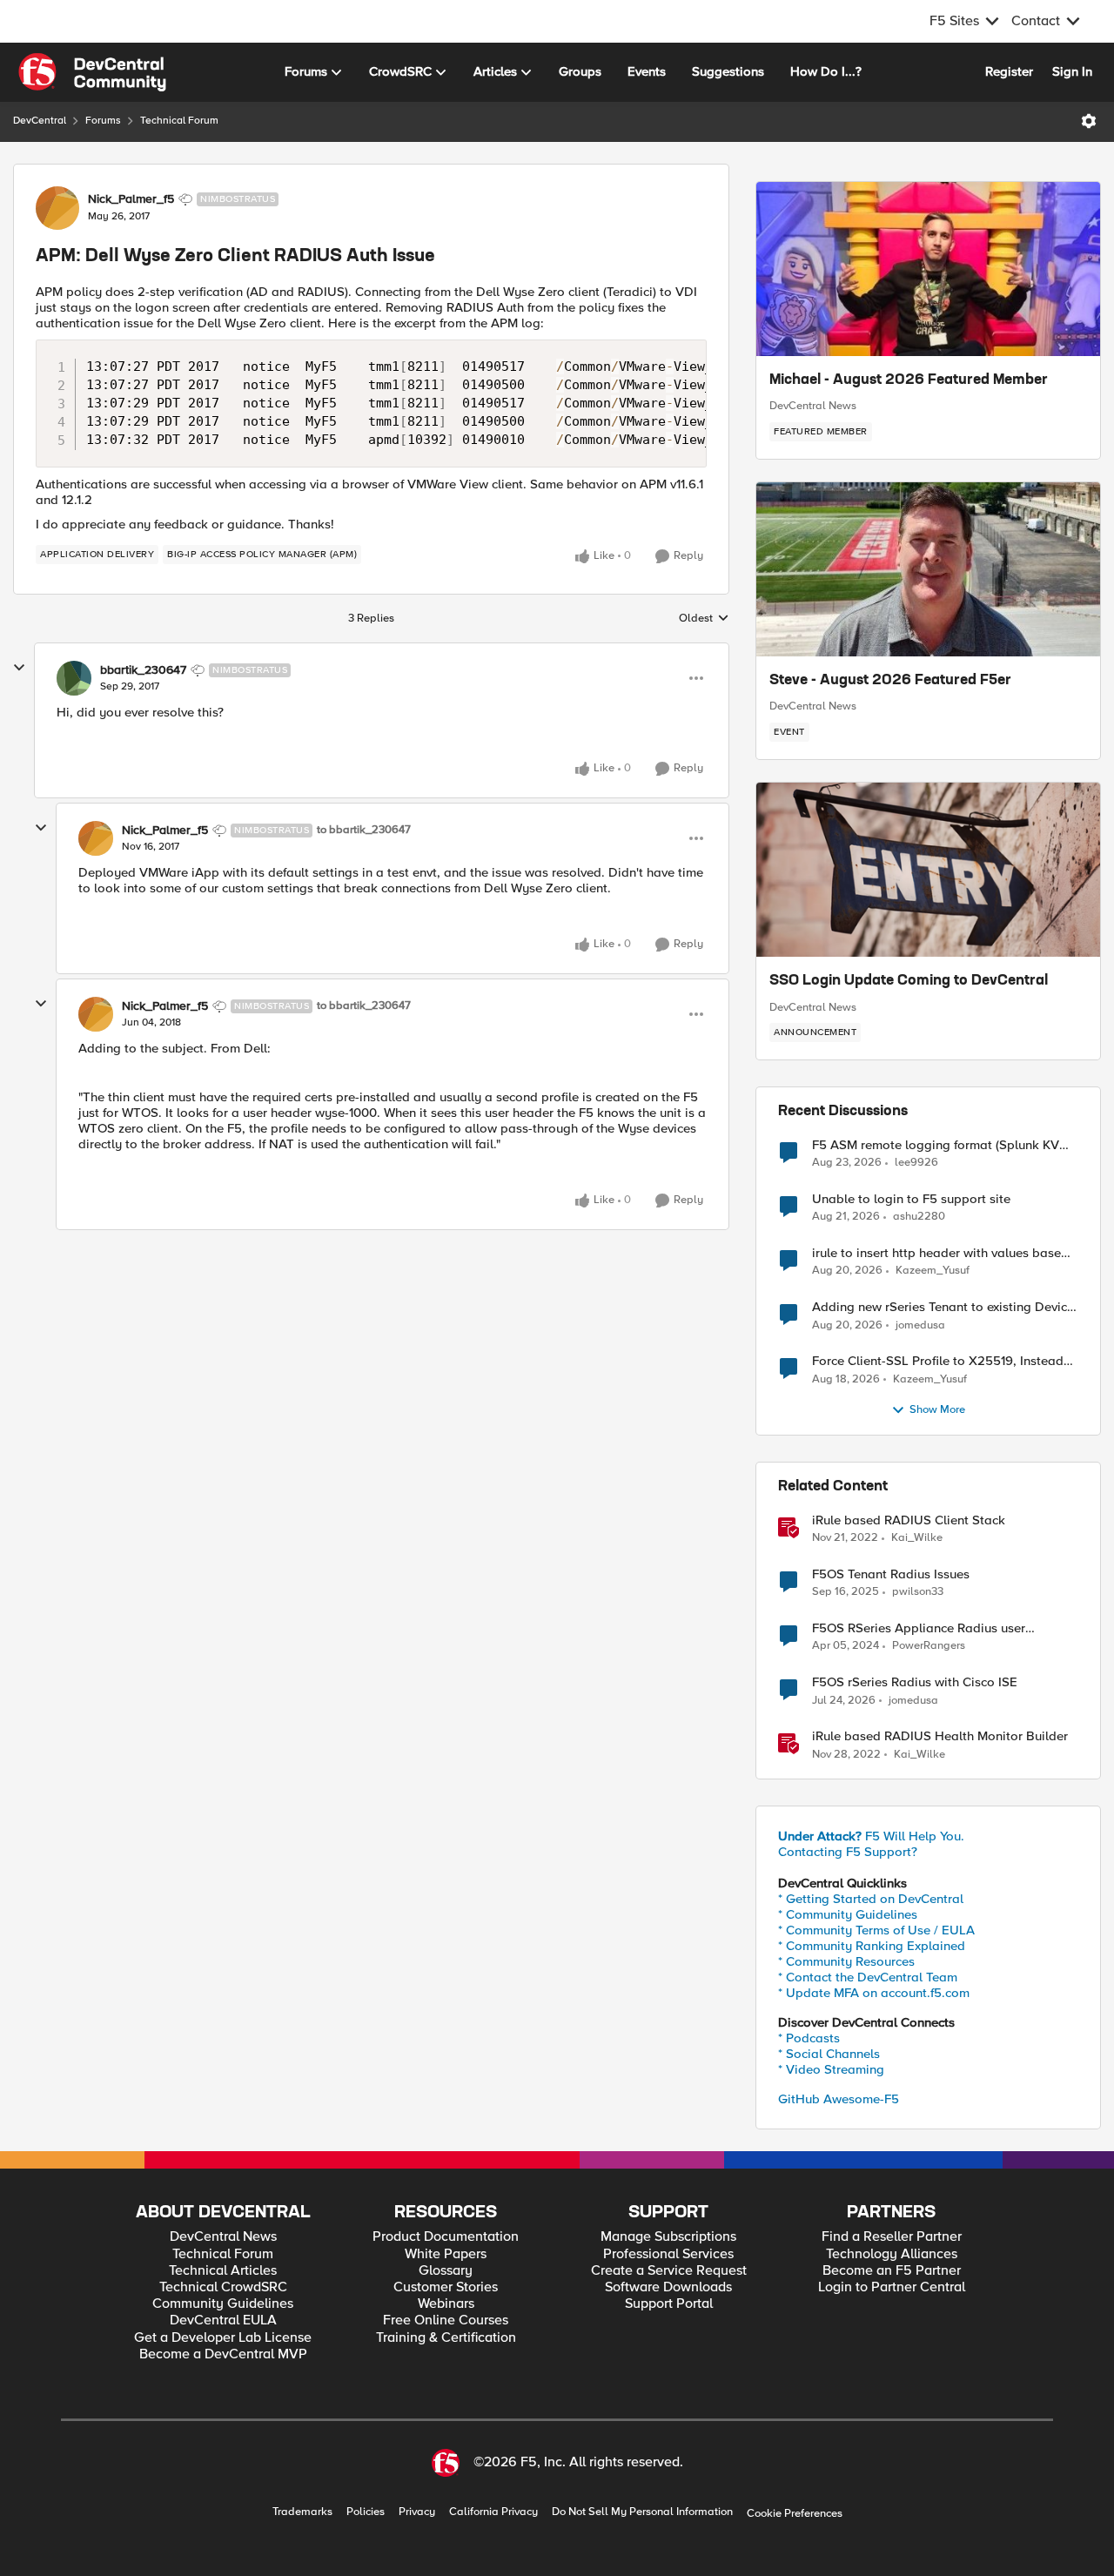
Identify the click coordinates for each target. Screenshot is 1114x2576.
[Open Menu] (1089, 121)
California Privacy (493, 2512)
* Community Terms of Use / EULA (876, 1930)
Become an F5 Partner (892, 2271)
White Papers (446, 2254)
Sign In (1072, 71)
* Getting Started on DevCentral (871, 1899)
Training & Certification (446, 2338)
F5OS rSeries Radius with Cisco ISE (915, 1682)
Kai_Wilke (917, 1538)
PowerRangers (929, 1646)
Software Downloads (668, 2287)
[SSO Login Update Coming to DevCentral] (928, 870)
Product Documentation (446, 2237)
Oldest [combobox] (704, 619)
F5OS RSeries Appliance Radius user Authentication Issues (919, 1628)
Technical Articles (223, 2271)
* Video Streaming (831, 2069)
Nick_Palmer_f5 (131, 199)
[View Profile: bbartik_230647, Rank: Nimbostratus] (74, 678)
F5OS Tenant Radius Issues (891, 1574)
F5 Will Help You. (871, 1836)
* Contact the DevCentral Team (868, 1977)
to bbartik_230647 (364, 830)
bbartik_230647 (143, 670)
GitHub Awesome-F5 (839, 2099)
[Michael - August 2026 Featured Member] (928, 269)
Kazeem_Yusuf (933, 1271)
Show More (937, 1410)
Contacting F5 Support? (848, 1852)
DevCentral (40, 121)
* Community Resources (846, 1961)
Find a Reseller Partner (892, 2237)
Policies (366, 2512)
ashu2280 (919, 1217)
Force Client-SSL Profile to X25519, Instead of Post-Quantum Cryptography (938, 1361)
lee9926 (916, 1163)
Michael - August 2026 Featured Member (909, 380)
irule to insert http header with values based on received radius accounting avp (940, 1253)
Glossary (446, 2271)
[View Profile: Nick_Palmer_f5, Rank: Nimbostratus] (57, 208)
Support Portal (669, 2304)
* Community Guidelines (848, 1914)
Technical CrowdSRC (223, 2287)
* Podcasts (809, 2038)
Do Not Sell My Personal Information (642, 2512)
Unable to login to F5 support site (911, 1199)
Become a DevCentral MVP (223, 2354)
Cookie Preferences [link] (795, 2513)
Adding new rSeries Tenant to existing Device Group (943, 1307)
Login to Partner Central (892, 2287)
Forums (103, 121)
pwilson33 (918, 1592)
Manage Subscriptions (668, 2237)
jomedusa (920, 1325)
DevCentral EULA (223, 2320)
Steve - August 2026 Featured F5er (890, 681)
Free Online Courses (446, 2320)
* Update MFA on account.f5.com (874, 1993)
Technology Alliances (892, 2254)
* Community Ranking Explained (872, 1946)
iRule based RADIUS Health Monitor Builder (940, 1736)
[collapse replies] (19, 668)
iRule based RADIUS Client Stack (909, 1520)
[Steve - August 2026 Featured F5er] (928, 569)
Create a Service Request (669, 2271)
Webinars (446, 2304)
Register (1009, 71)
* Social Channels (829, 2054)
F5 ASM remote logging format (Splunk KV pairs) (936, 1145)
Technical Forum (179, 121)
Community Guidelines (223, 2304)
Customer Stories (446, 2287)
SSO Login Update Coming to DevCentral (909, 981)
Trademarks (302, 2512)
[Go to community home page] (92, 72)
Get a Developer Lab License (223, 2338)
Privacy (417, 2512)
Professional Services (668, 2254)
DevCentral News (813, 406)
